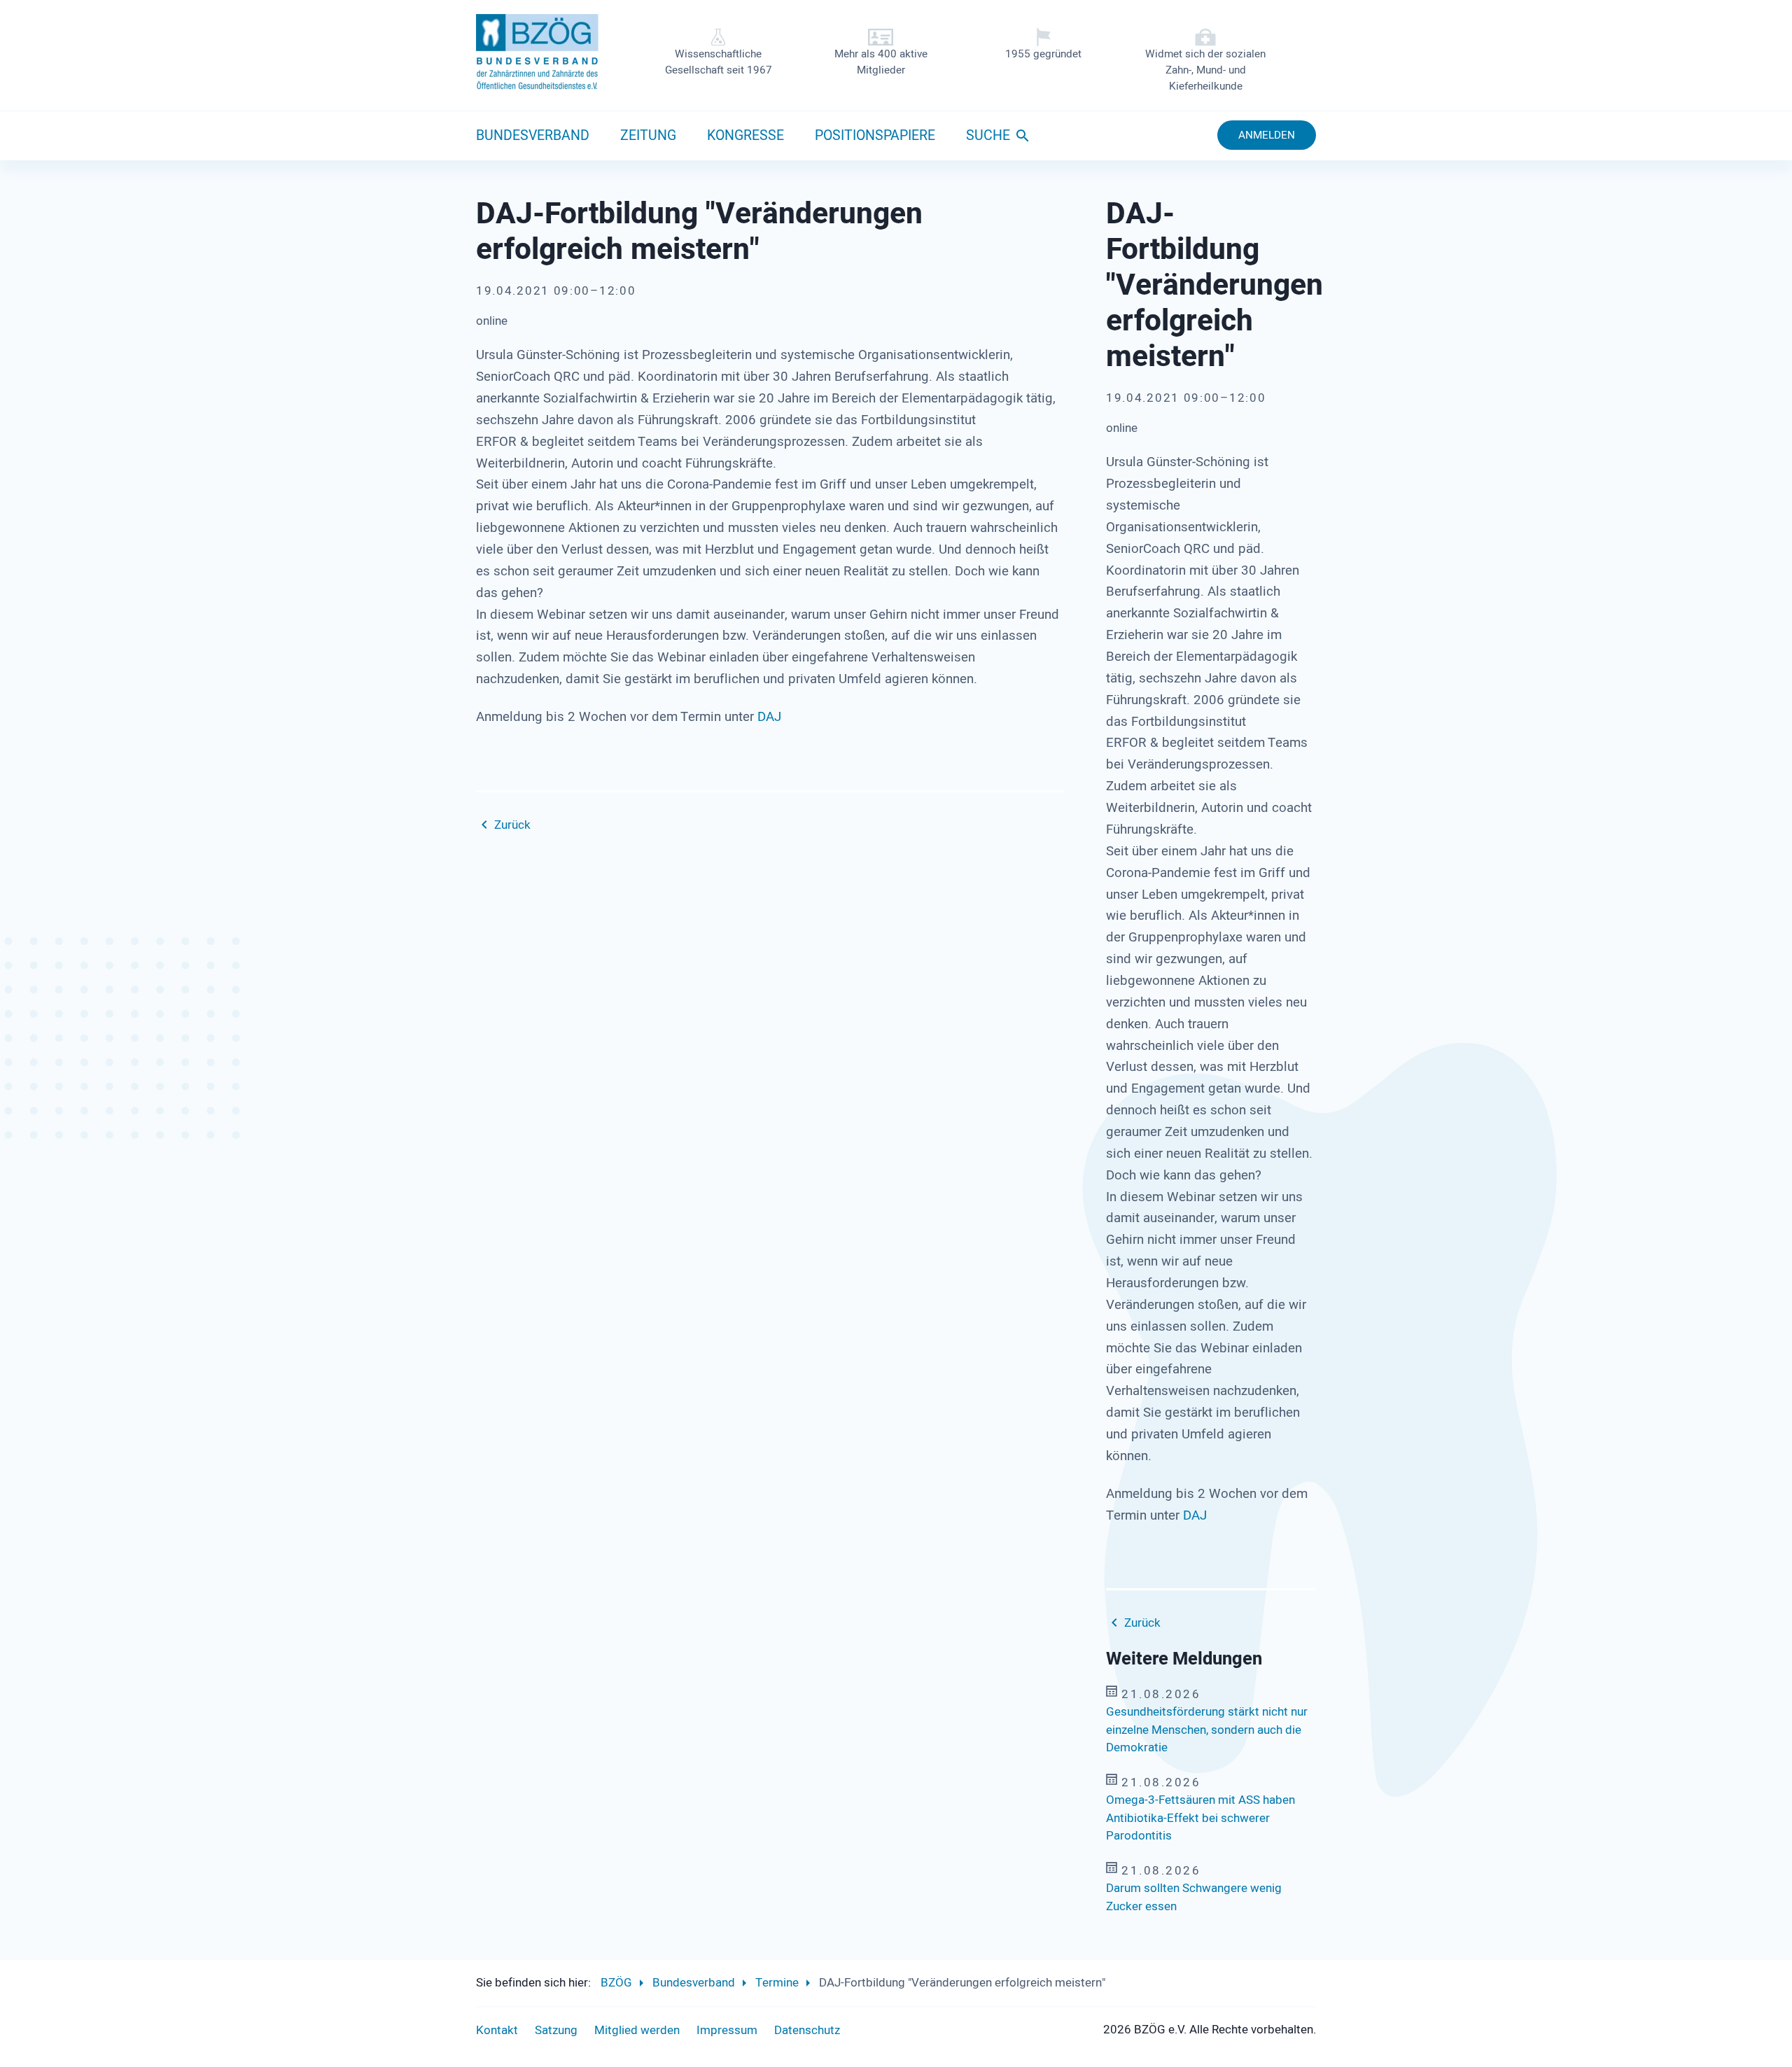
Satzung (556, 2030)
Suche (988, 136)
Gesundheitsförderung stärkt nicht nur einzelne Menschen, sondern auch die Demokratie (1207, 1730)
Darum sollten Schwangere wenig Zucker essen (1194, 1897)
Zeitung (648, 136)
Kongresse (745, 136)
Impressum (727, 2030)
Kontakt (497, 2030)
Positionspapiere (875, 136)
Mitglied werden (637, 2030)
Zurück (512, 825)
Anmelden (1267, 135)
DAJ (769, 717)
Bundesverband (533, 136)
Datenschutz (807, 2030)
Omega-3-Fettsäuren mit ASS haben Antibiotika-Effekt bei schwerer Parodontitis (1200, 1818)
